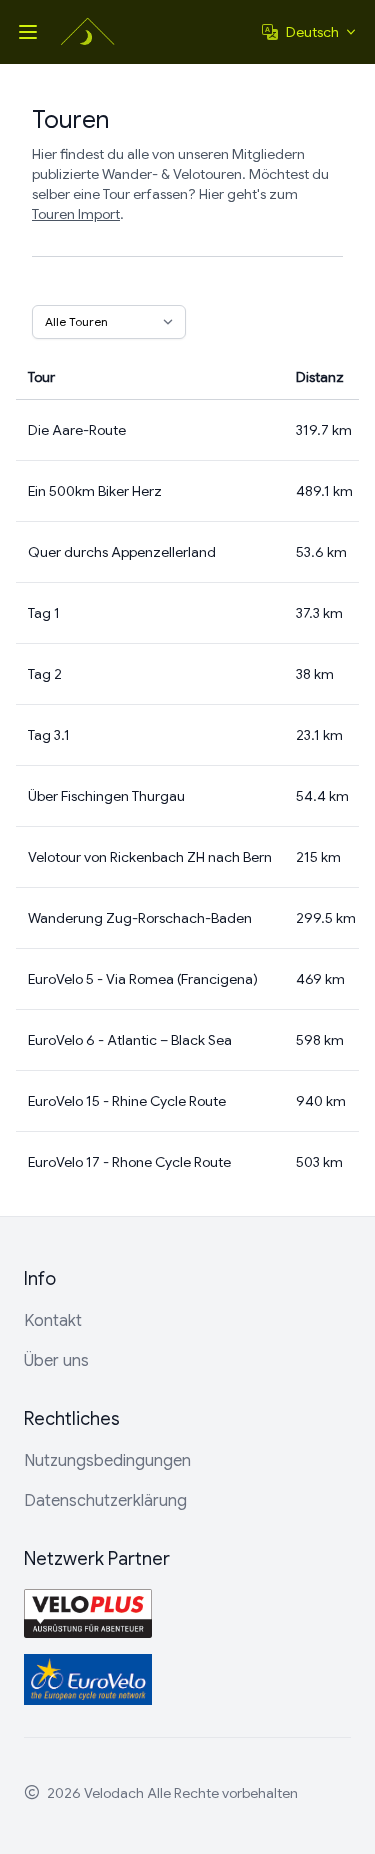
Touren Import (76, 214)
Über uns (56, 1361)
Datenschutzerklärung (105, 1501)
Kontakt (53, 1321)
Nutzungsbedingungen (107, 1461)
